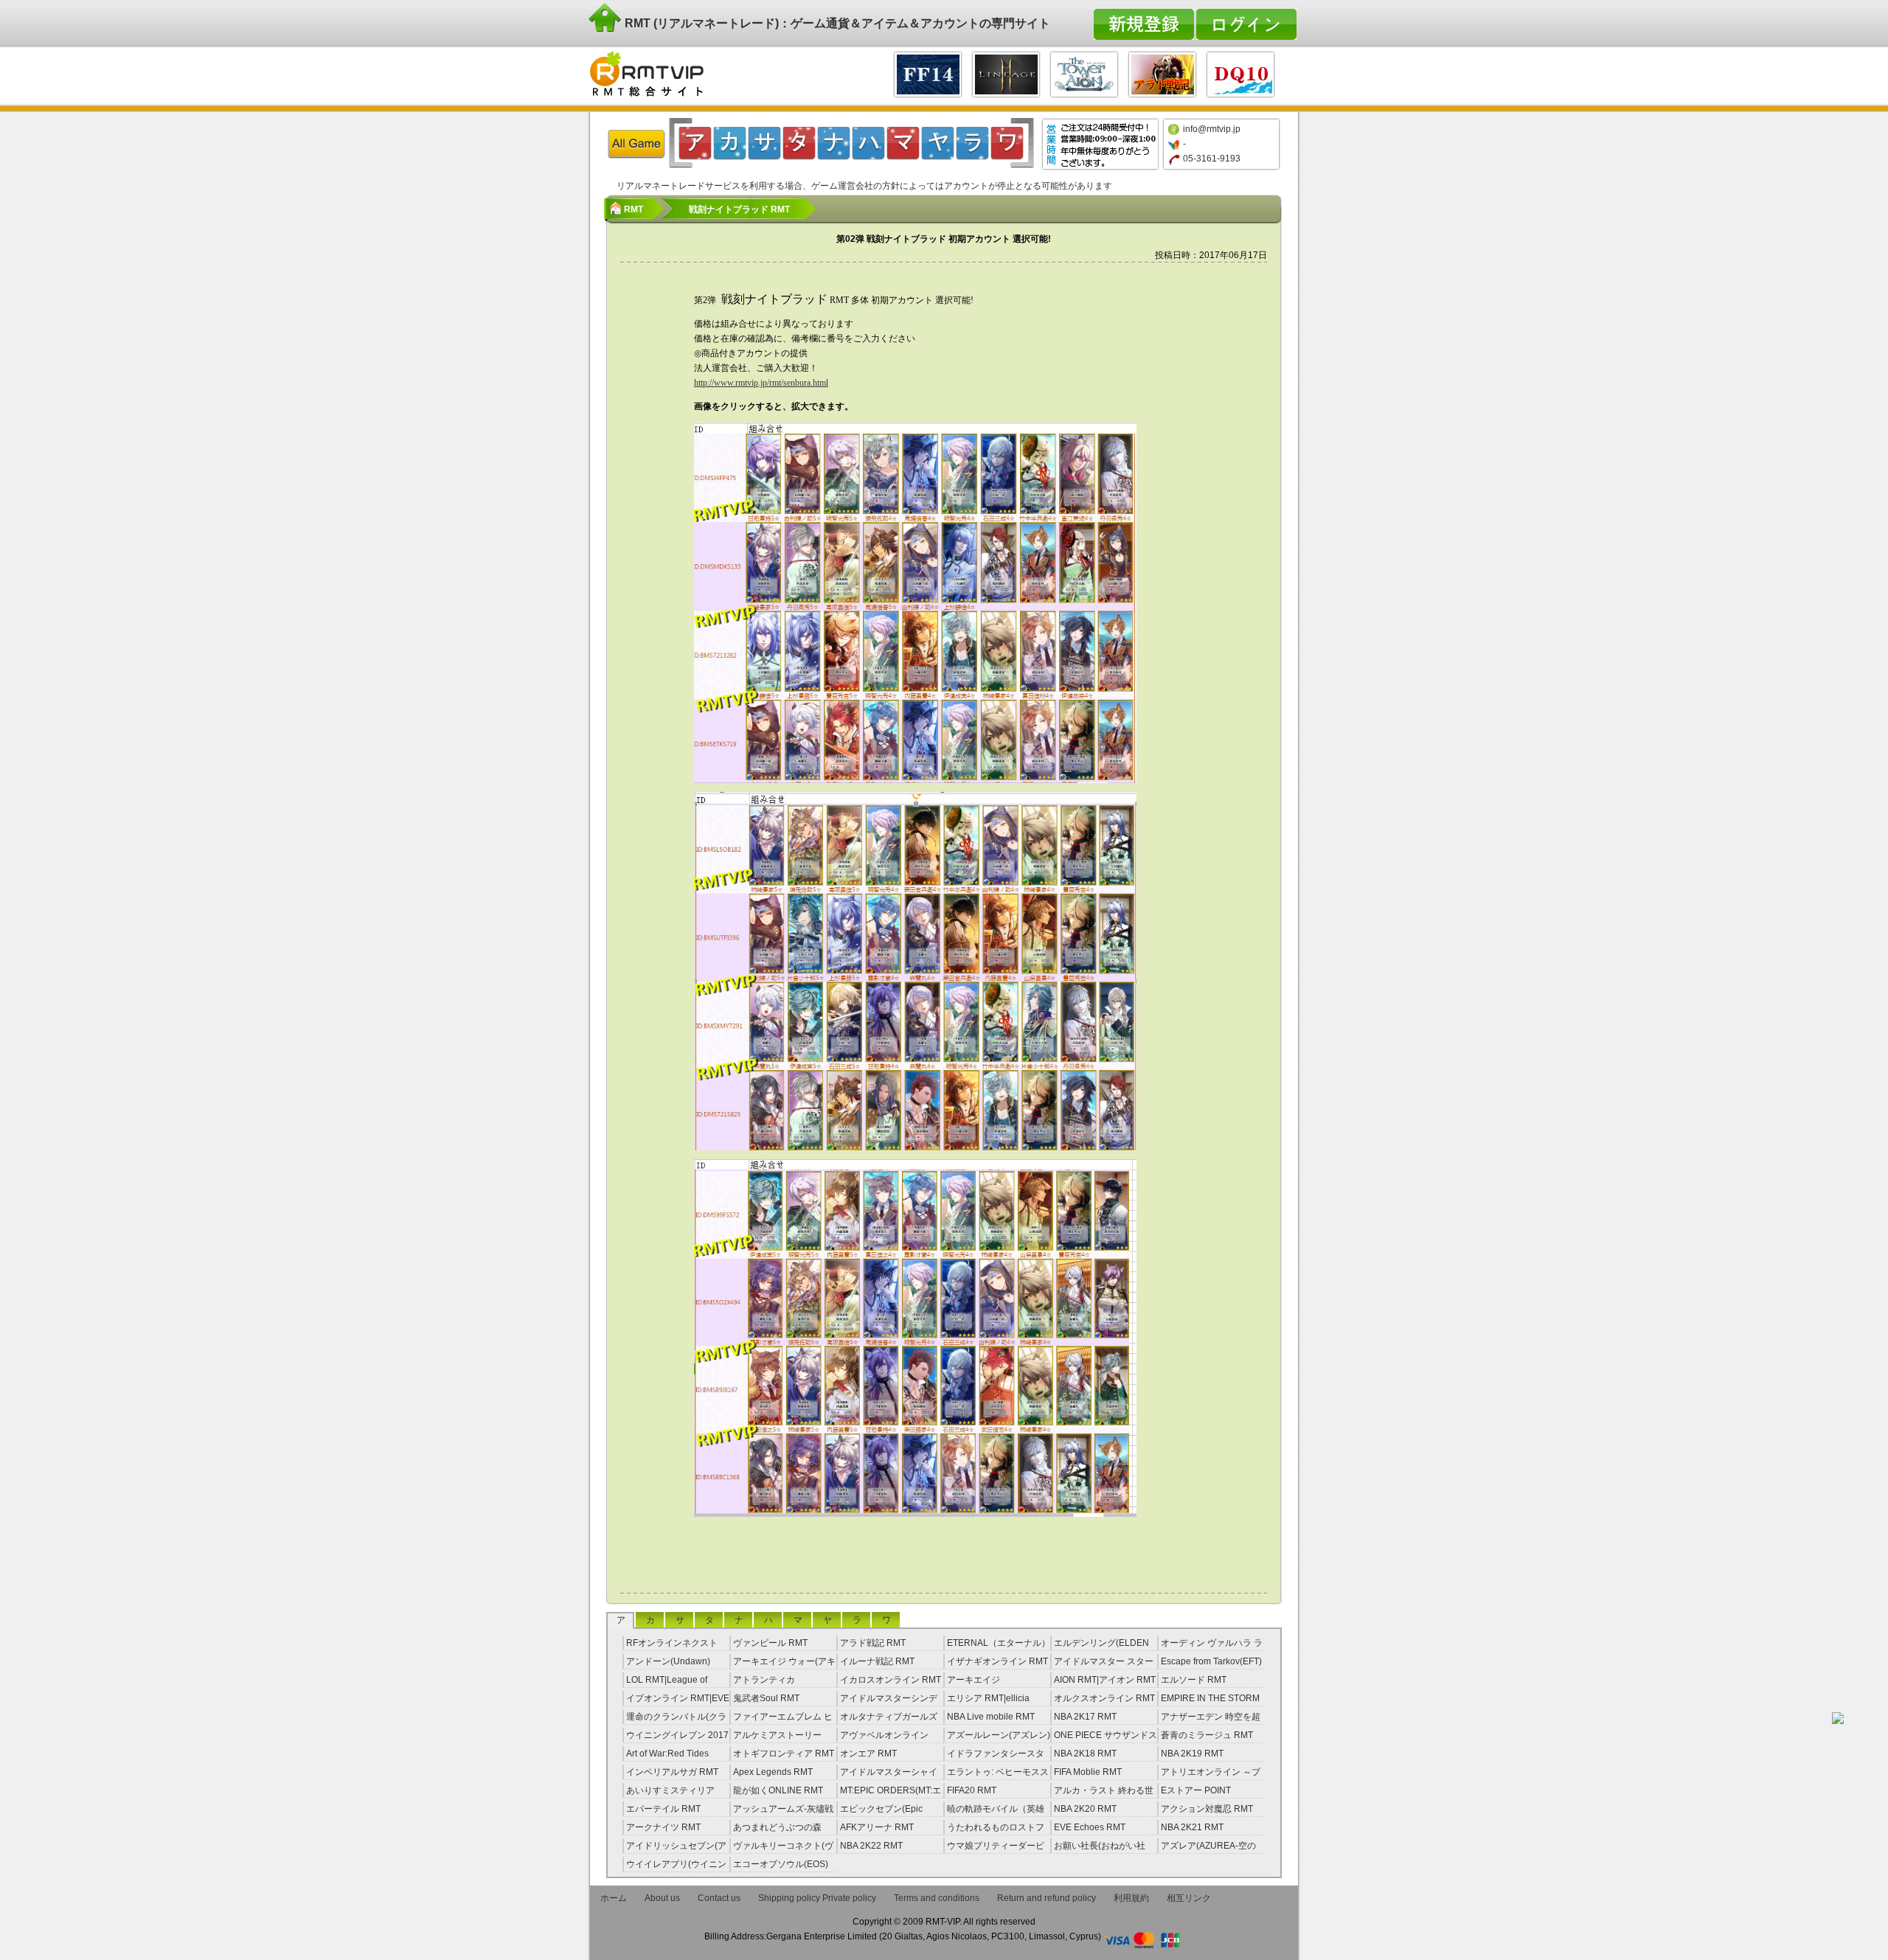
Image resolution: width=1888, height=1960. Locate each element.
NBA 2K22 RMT (871, 1846)
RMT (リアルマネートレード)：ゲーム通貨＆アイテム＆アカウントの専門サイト (836, 23)
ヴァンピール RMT (770, 1643)
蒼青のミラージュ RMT (1207, 1735)
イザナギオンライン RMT (997, 1661)
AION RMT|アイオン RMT (1105, 1680)
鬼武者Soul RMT (766, 1698)
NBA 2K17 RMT (1085, 1717)
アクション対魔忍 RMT (1207, 1809)
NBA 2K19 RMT (1192, 1754)
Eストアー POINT (1196, 1790)
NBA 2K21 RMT (1192, 1827)
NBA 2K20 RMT (1085, 1809)
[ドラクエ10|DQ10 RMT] (1240, 73)
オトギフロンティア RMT (784, 1754)
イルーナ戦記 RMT (877, 1661)
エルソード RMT (1194, 1680)
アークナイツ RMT (663, 1827)
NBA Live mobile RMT (991, 1717)
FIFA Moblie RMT (1088, 1772)
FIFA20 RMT (972, 1790)
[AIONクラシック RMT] (1084, 73)
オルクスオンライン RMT (1104, 1698)
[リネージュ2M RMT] (1006, 73)
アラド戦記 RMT (873, 1643)
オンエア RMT (868, 1754)
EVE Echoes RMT (1090, 1827)
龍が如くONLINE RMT (778, 1790)
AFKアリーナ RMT (877, 1827)
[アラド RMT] (1162, 73)
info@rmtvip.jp (1212, 129)
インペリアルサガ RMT (672, 1772)
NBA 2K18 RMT (1085, 1754)
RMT (634, 209)
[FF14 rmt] (928, 73)
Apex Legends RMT (773, 1772)
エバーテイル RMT (663, 1809)
